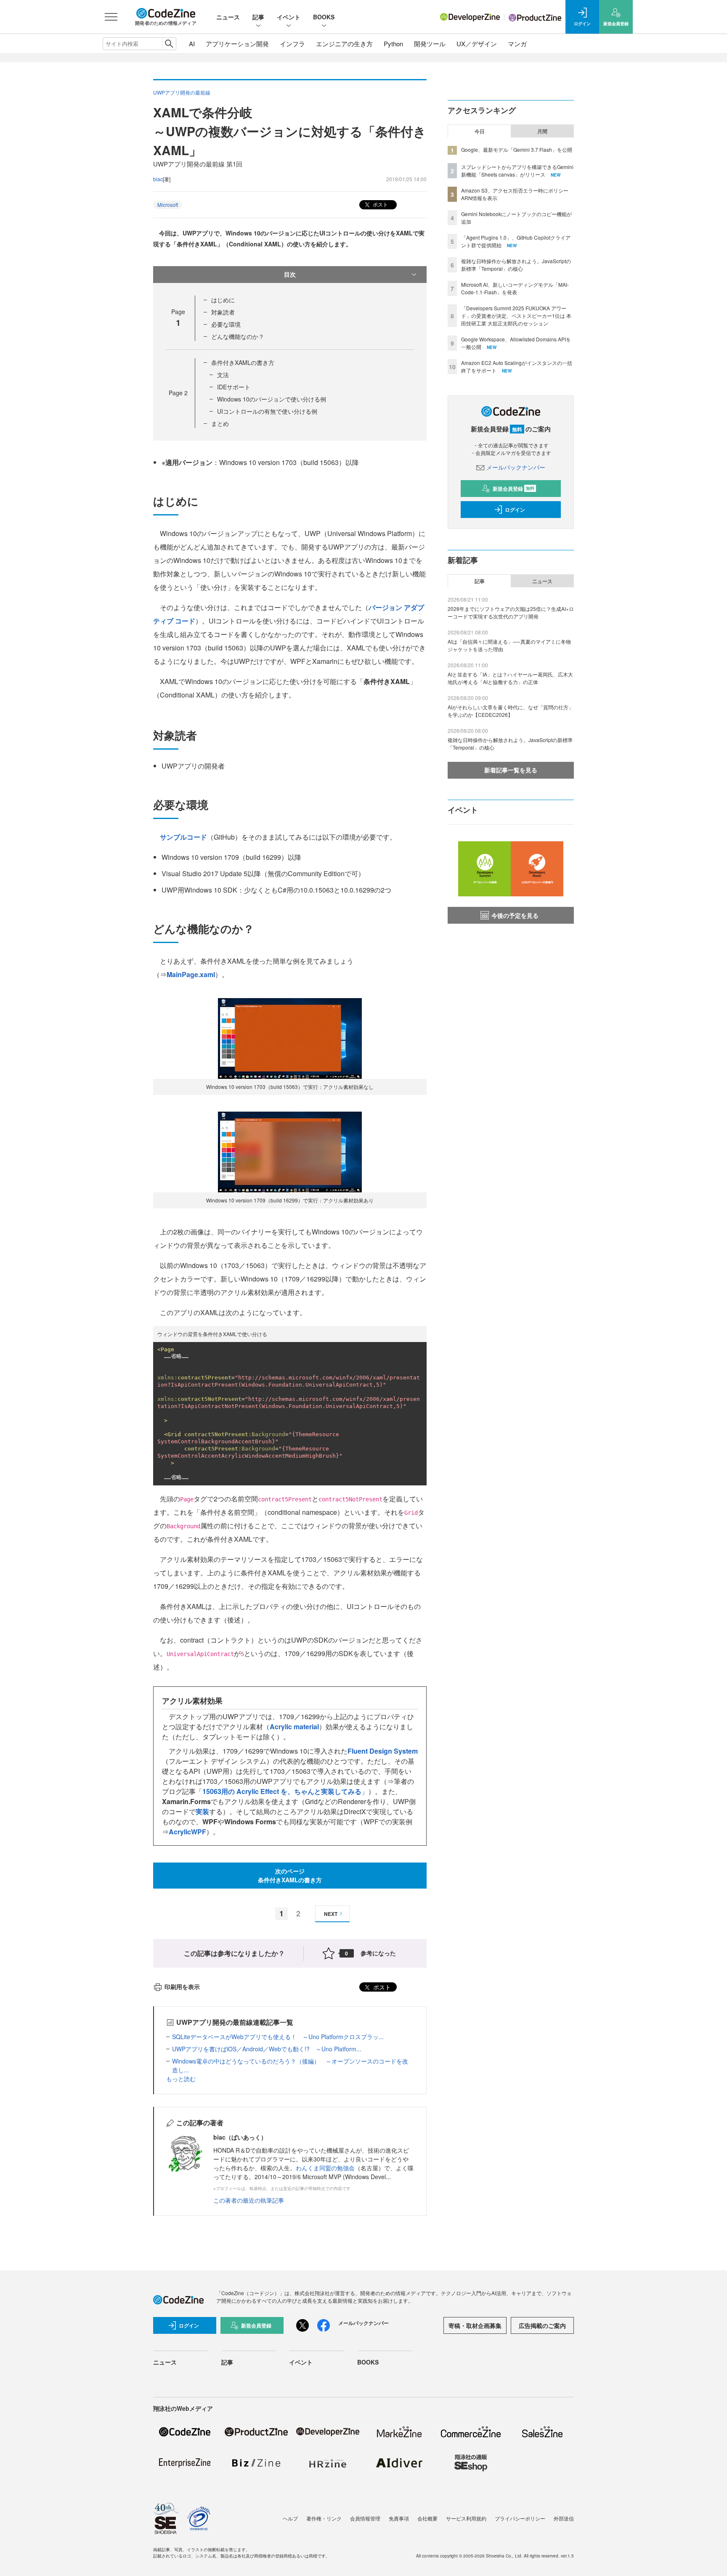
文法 (223, 375)
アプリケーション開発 (237, 44)
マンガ (517, 44)
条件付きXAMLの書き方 (243, 362)
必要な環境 (226, 324)
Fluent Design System (383, 1751)
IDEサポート (234, 387)
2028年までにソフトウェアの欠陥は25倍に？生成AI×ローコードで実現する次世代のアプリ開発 (511, 612)
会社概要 (427, 2518)
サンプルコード (183, 837)
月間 (542, 131)
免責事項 (399, 2518)
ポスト (380, 204)
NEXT (331, 1914)
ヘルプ (290, 2518)
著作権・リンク (324, 2518)
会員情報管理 (365, 2518)
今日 (480, 131)
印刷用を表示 (182, 1987)
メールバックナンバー (516, 467)
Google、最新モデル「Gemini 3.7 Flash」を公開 (517, 149)
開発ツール (430, 44)
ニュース (228, 17)
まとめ (220, 423)
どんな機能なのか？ (238, 336)
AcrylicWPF (187, 1832)
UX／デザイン (477, 44)
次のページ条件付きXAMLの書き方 (290, 1875)
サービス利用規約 (466, 2518)
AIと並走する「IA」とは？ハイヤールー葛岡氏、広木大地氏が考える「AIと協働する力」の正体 (510, 678)
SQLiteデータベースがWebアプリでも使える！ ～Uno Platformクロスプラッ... (278, 2037)
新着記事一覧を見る (511, 770)
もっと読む (181, 2079)
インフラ (292, 44)
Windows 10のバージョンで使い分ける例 (272, 399)
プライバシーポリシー (520, 2518)
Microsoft (168, 205)
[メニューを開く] (111, 17)
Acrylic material (294, 1727)
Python (393, 44)
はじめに (223, 300)
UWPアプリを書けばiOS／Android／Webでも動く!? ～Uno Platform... (267, 2049)
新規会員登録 (513, 489)
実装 (202, 1811)
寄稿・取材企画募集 (475, 2325)
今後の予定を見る (515, 915)
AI (192, 44)
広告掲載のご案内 (542, 2325)
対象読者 (223, 312)
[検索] (169, 44)
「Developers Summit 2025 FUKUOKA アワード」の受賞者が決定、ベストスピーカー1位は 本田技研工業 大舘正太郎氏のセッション (516, 316)
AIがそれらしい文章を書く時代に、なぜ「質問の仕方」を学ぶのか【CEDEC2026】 (511, 711)
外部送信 (564, 2518)
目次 (290, 274)
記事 (258, 17)
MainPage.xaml (191, 974)
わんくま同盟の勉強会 (325, 2168)
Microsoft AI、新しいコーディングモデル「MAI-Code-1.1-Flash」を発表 (515, 288)
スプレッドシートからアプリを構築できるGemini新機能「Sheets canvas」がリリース (517, 170)
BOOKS (324, 17)
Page (178, 393)
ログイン (515, 510)
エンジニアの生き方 (344, 44)
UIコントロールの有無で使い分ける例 (267, 411)
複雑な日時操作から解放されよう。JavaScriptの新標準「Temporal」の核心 (516, 265)
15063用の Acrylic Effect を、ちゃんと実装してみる (282, 1791)
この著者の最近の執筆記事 (249, 2200)
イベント (289, 17)
